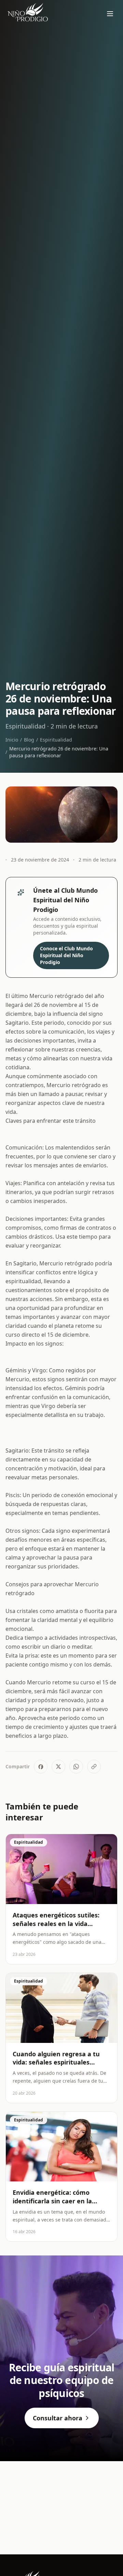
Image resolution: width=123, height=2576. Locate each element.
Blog (29, 740)
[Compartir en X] (58, 1767)
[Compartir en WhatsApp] (76, 1767)
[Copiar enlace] (94, 1767)
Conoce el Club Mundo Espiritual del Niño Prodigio (66, 955)
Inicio (12, 740)
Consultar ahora (58, 2418)
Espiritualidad (56, 740)
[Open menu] (110, 14)
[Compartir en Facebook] (41, 1767)
